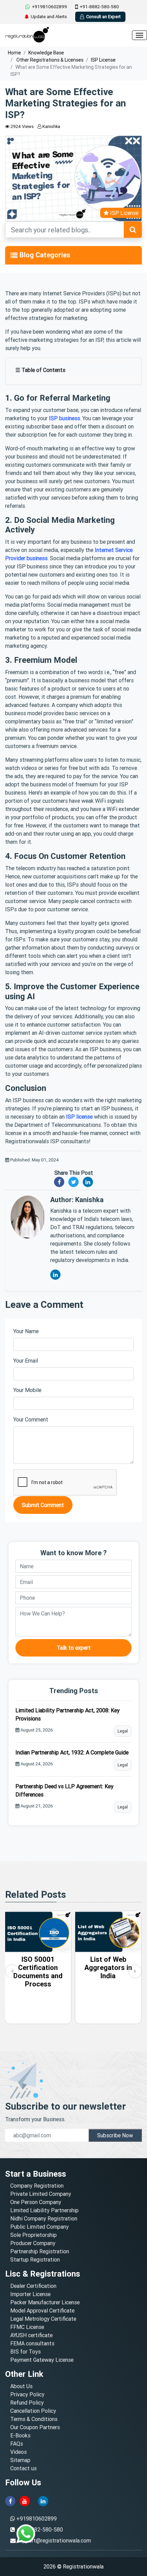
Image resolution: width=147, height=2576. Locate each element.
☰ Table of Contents (40, 370)
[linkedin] (43, 2500)
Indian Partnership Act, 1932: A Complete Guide (72, 1752)
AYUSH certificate (31, 2335)
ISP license (79, 1117)
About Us (21, 2386)
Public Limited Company (39, 2227)
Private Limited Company (41, 2194)
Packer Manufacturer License (45, 2302)
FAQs (17, 2444)
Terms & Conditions (34, 2419)
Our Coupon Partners (35, 2427)
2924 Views (22, 126)
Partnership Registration (40, 2251)
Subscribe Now (115, 2135)
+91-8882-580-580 (99, 7)
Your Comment (31, 1419)
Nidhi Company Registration (44, 2218)
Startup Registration (35, 2259)
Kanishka (51, 126)
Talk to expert (74, 1648)
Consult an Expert (103, 17)
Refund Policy (27, 2403)
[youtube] (25, 2500)
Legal (123, 1731)
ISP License (103, 60)
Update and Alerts (49, 17)
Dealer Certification (33, 2286)
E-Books (20, 2435)
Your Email (26, 1361)
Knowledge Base (46, 53)
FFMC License (27, 2327)
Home (14, 53)
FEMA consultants (32, 2343)
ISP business (64, 418)
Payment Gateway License (42, 2360)
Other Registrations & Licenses (49, 60)
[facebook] (10, 2500)
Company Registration (37, 2186)
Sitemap (20, 2460)
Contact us (23, 2468)
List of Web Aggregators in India (108, 1967)
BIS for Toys (25, 2352)
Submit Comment (43, 1505)
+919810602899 (49, 7)
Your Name (26, 1331)
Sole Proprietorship (34, 2235)
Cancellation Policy (33, 2411)
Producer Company (33, 2243)
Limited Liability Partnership (44, 2210)
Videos (18, 2452)
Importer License (30, 2294)
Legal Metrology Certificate (43, 2319)
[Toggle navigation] (14, 255)
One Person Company (36, 2202)
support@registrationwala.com (54, 2540)
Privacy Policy (27, 2394)
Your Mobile (27, 1390)
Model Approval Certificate (42, 2310)
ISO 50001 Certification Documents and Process (38, 1972)
